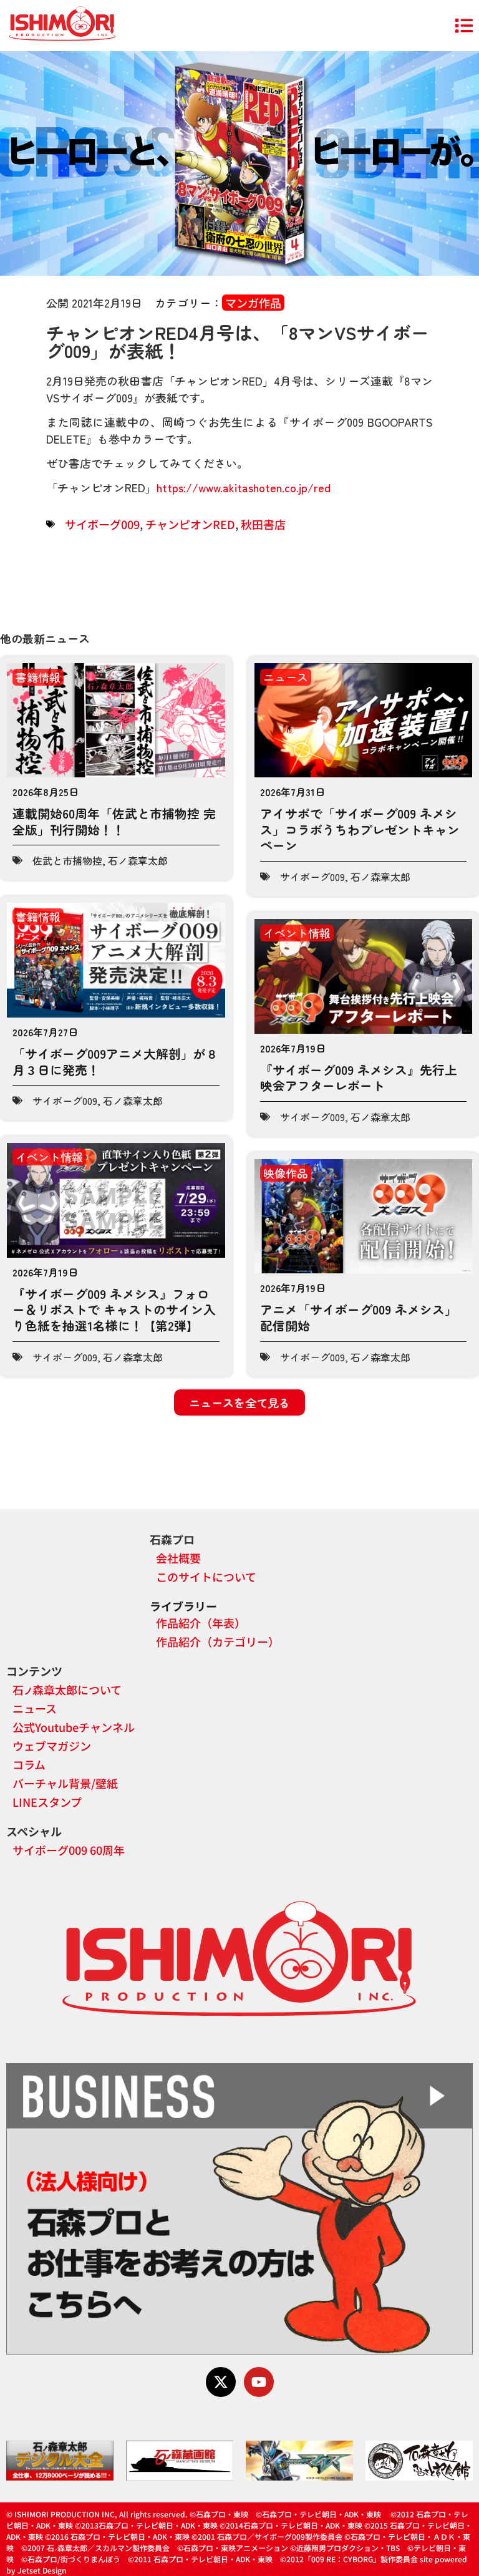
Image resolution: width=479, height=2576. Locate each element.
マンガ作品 (253, 303)
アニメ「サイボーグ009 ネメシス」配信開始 (359, 1317)
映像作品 (286, 1173)
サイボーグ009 (102, 524)
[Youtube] (259, 2382)
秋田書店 (263, 524)
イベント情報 (297, 933)
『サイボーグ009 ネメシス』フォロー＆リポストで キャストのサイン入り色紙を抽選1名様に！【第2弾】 (114, 1310)
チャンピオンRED (190, 524)
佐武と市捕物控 (67, 860)
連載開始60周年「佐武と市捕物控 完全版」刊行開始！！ (114, 821)
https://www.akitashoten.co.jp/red (244, 487)
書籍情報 (38, 677)
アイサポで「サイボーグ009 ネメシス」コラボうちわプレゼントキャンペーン (360, 829)
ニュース (286, 677)
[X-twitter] (221, 2382)
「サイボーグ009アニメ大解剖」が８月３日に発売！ (115, 1062)
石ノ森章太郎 (138, 860)
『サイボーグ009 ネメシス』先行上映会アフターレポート (359, 1078)
